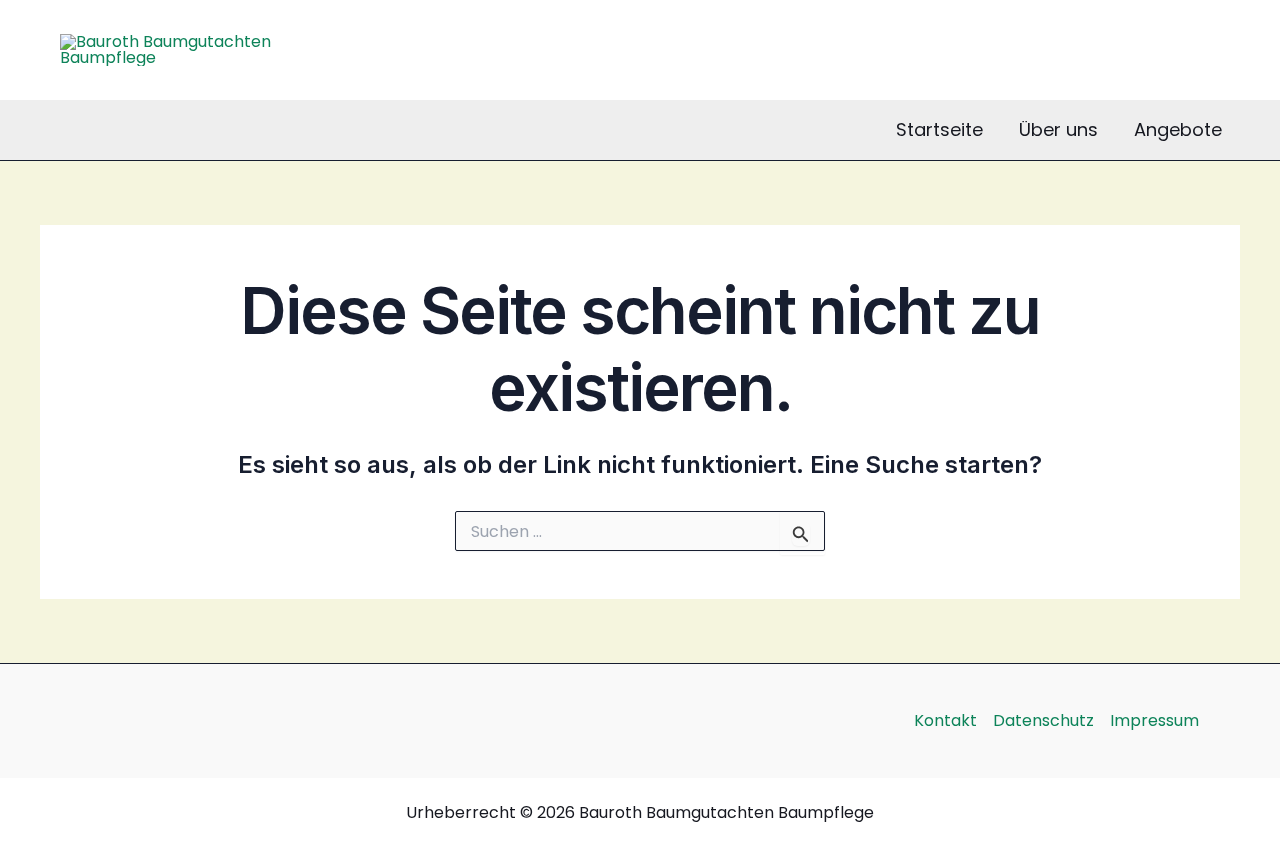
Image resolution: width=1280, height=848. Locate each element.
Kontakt (945, 720)
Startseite (939, 129)
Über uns (1058, 129)
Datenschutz (1043, 720)
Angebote (1178, 129)
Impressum (1154, 720)
